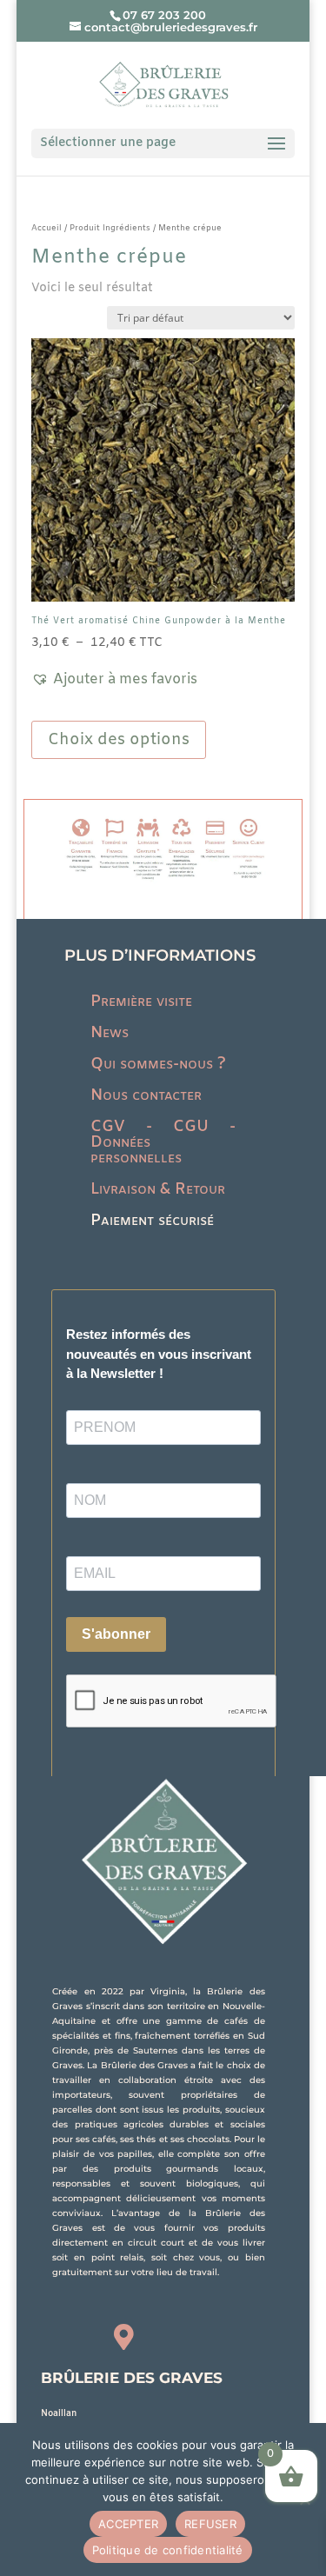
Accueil (47, 228)
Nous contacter (146, 1095)
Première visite (141, 1002)
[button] (114, 680)
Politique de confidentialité (168, 2550)
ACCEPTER (128, 2524)
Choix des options (119, 740)
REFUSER (210, 2524)
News (110, 1033)
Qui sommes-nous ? (158, 1064)
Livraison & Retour (158, 1189)
